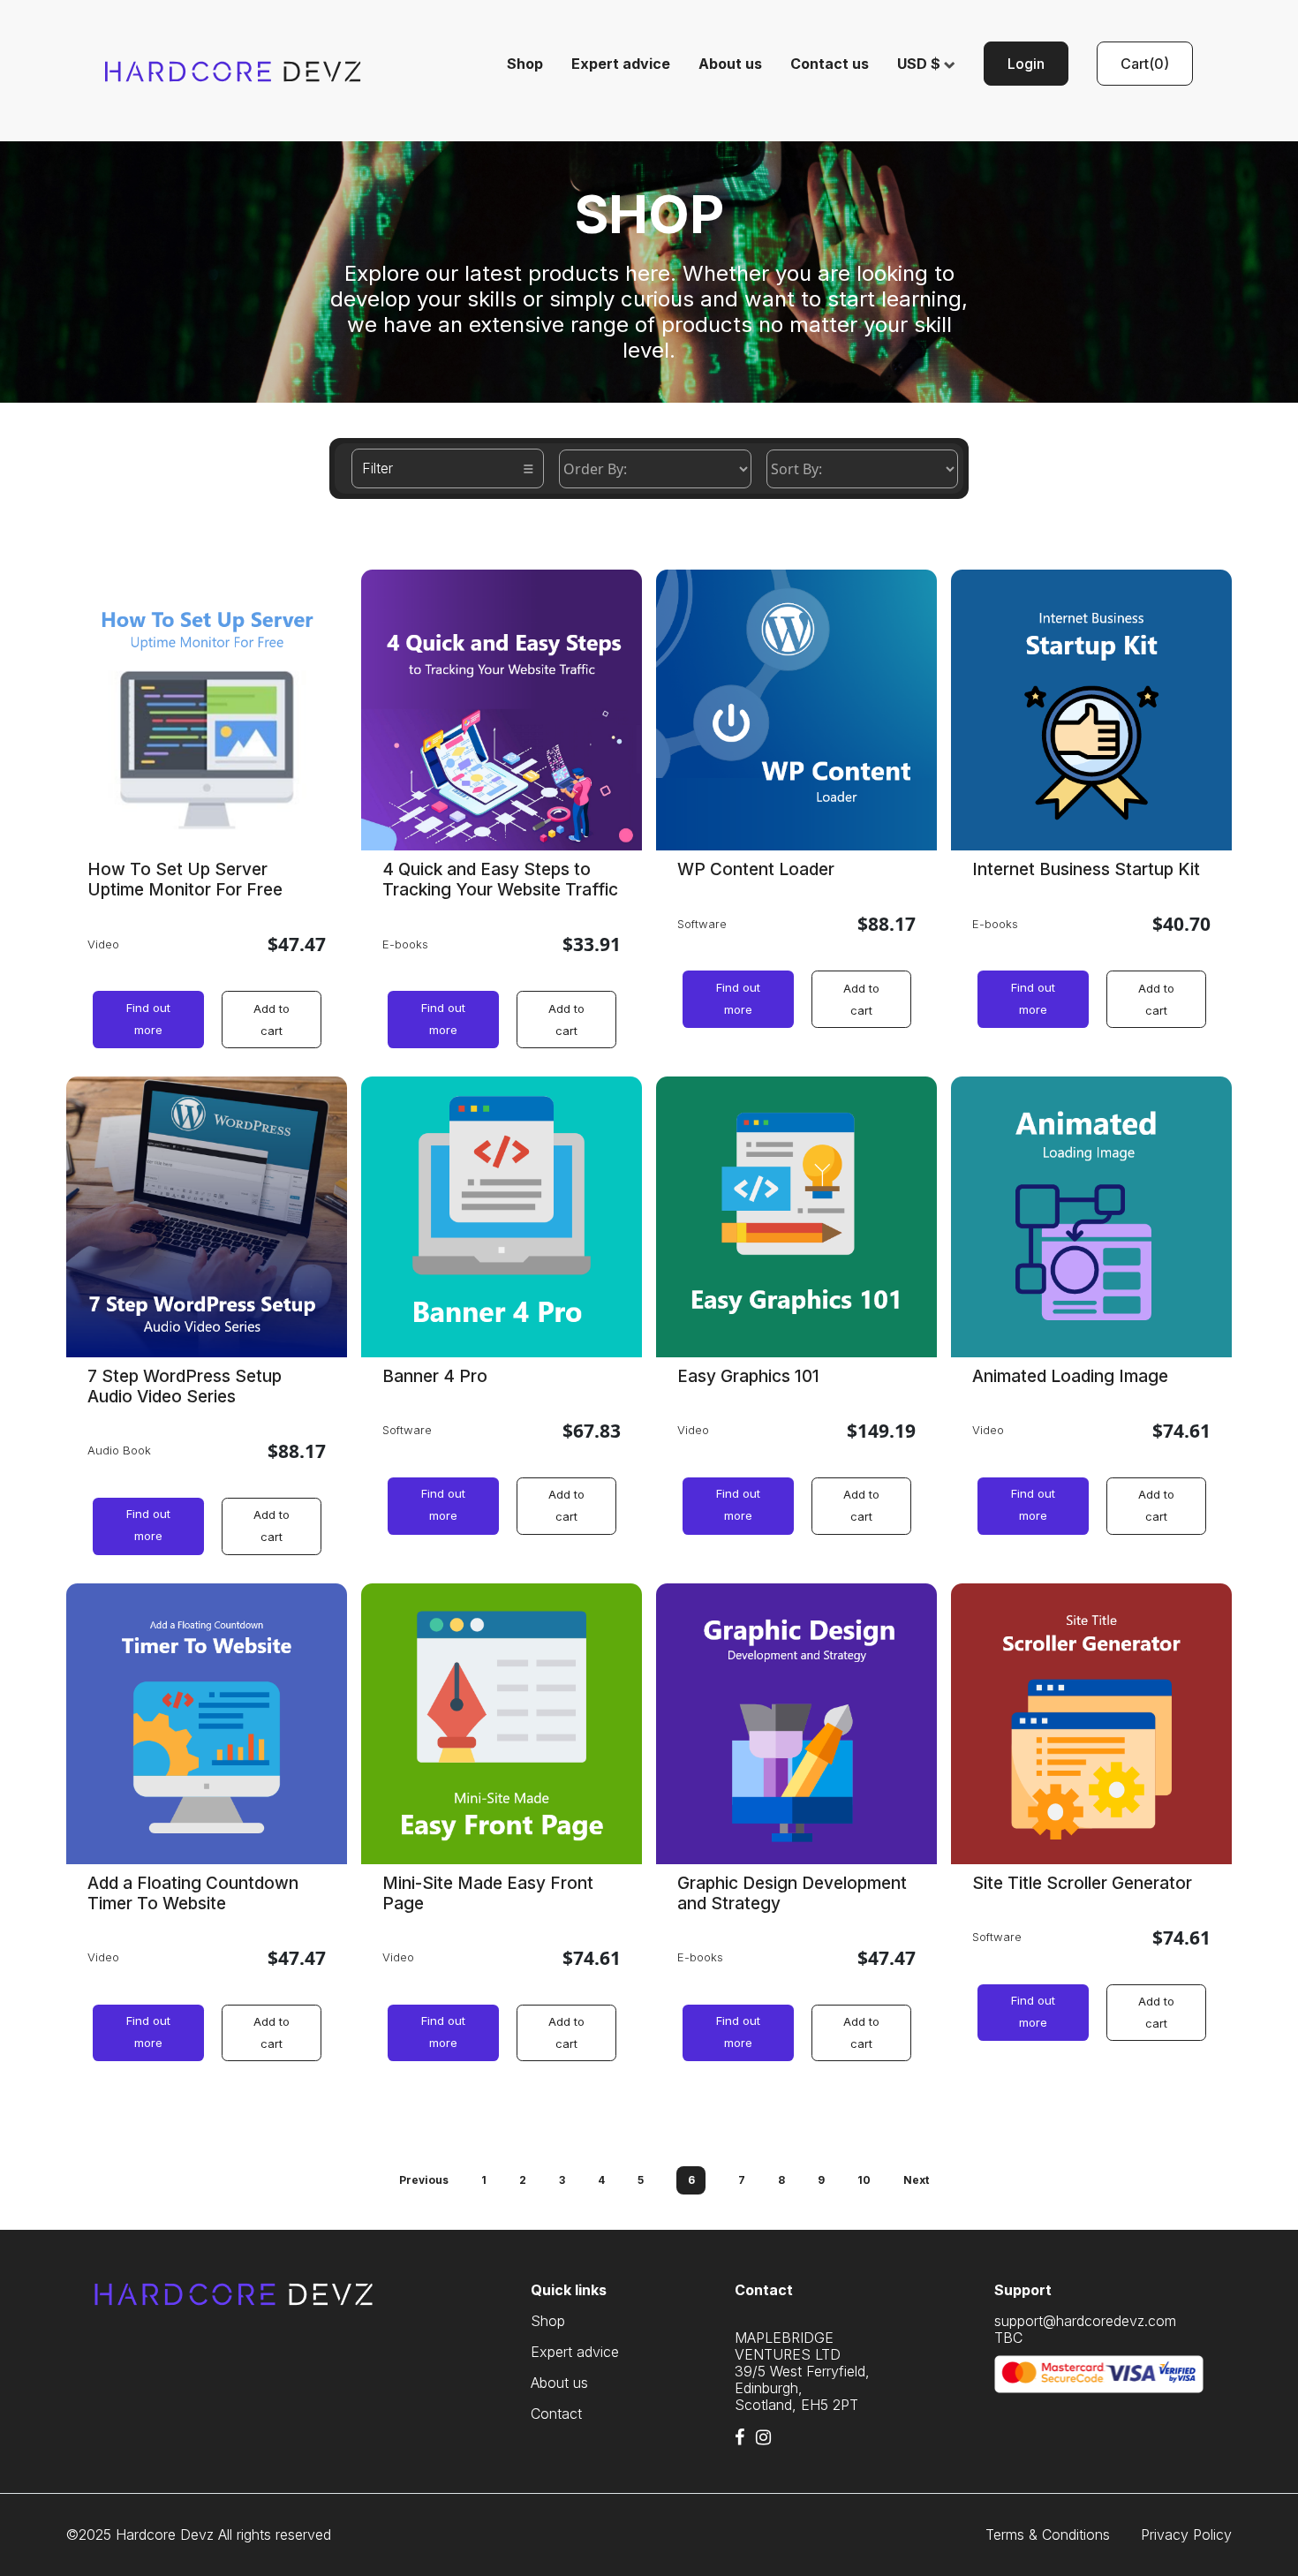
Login (1026, 64)
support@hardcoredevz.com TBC (1085, 2330)
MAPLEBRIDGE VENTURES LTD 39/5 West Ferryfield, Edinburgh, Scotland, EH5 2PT (802, 2371)
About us (730, 64)
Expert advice (621, 64)
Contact (556, 2414)
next (916, 2180)
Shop (525, 64)
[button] (1145, 64)
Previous (424, 2180)
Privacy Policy (1186, 2535)
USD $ (921, 64)
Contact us (830, 64)
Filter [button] (377, 468)
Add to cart (272, 1020)
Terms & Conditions (1048, 2535)
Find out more (148, 1019)
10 (864, 2180)
